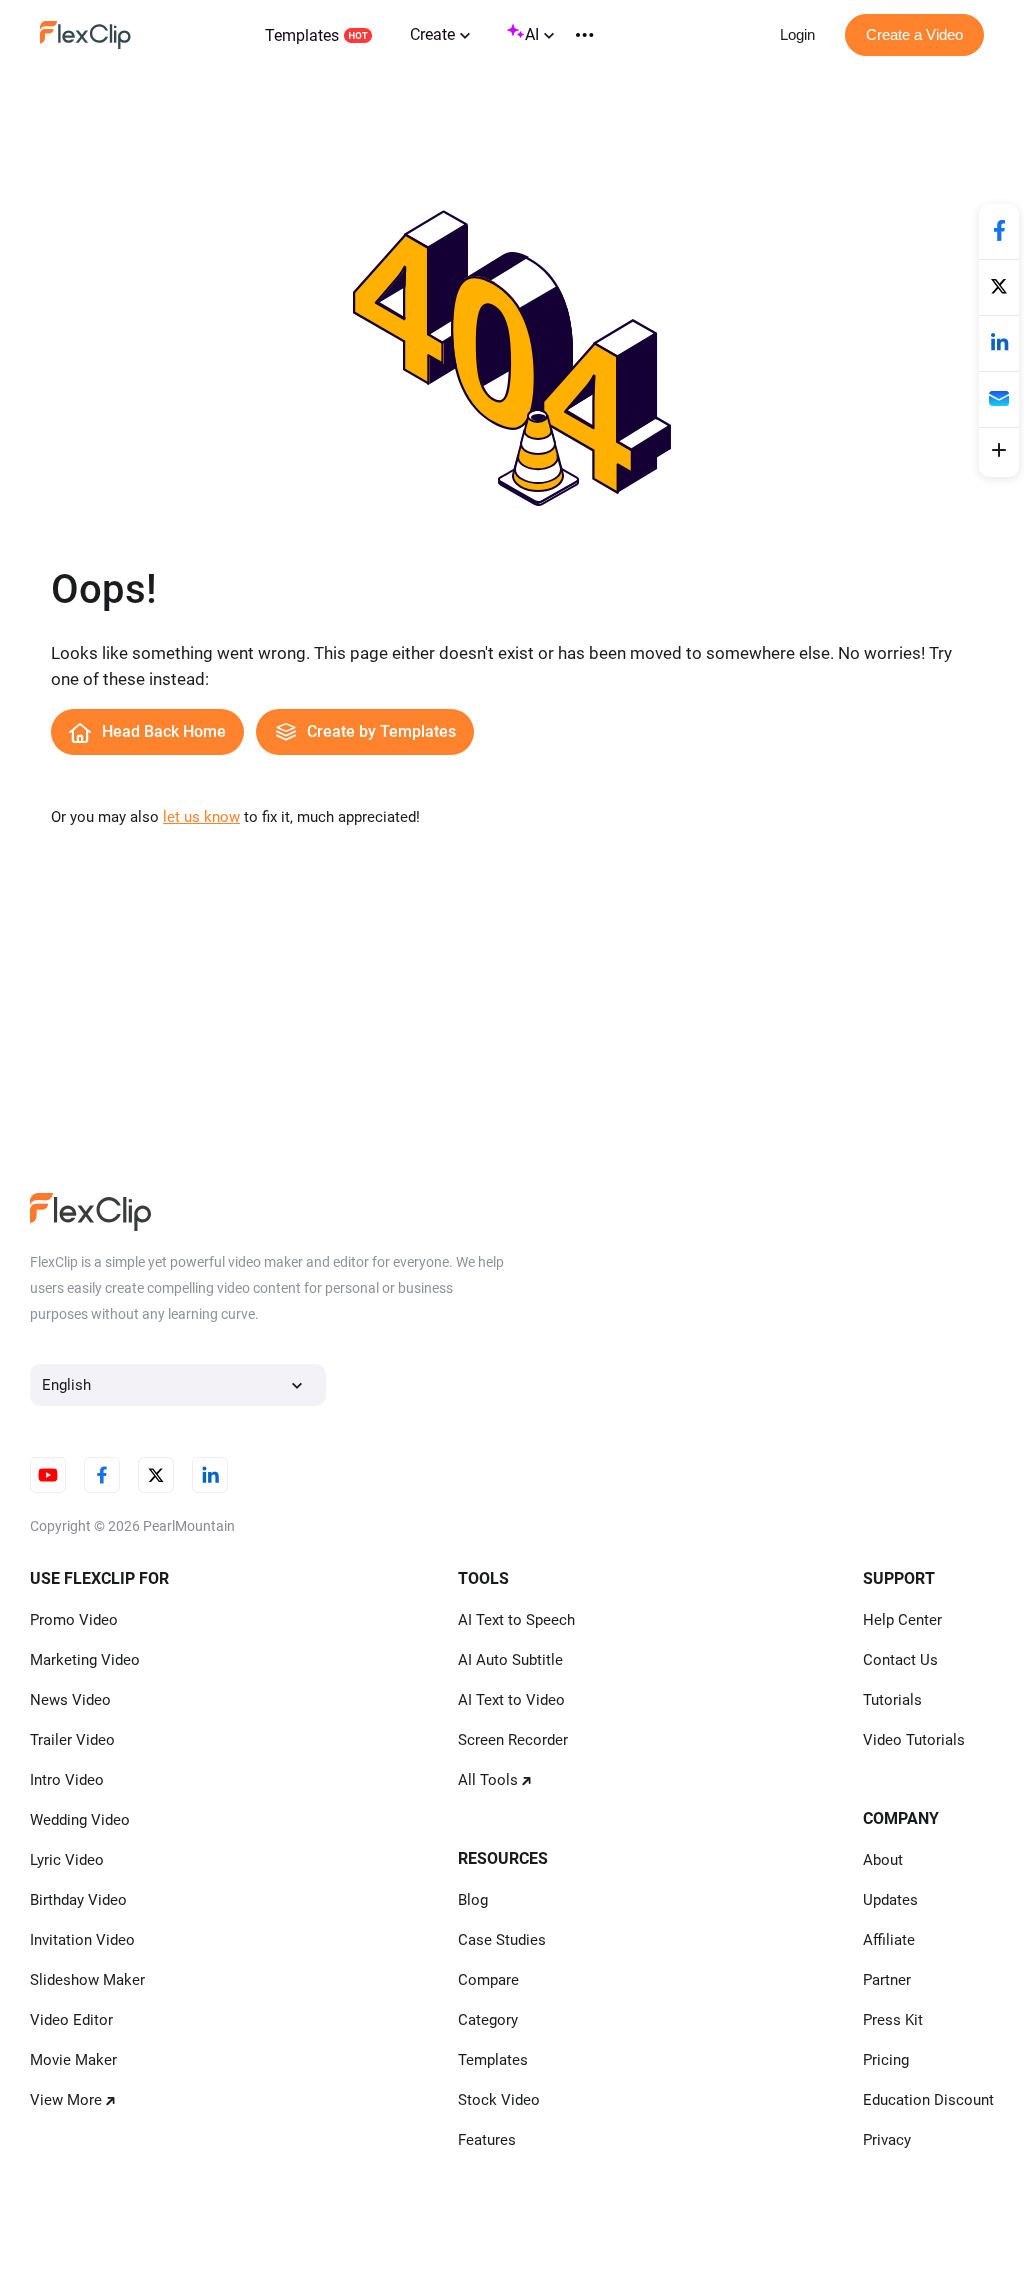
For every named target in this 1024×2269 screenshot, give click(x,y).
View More (66, 2100)
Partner (887, 1980)
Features (487, 2140)
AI (532, 34)
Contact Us (900, 1660)
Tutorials (892, 1700)
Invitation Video (82, 1940)
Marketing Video (85, 1660)
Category (488, 2020)
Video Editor (71, 2020)
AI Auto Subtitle (510, 1660)
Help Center (902, 1620)
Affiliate (889, 1940)
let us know (201, 817)
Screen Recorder (513, 1740)
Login (797, 34)
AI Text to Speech (516, 1620)
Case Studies (502, 1940)
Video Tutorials (914, 1740)
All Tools (488, 1780)
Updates (890, 1900)
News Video (70, 1700)
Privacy (887, 2140)
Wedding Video (80, 1820)
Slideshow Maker (87, 1980)
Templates (302, 35)
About (883, 1860)
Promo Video (74, 1620)
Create (432, 34)
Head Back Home (164, 731)
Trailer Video (72, 1740)
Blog (473, 1900)
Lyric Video (67, 1860)
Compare (488, 1980)
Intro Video (67, 1780)
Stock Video (499, 2100)
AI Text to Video (511, 1700)
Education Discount (928, 2100)
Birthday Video (78, 1900)
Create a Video (914, 34)
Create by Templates (381, 731)
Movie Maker (73, 2060)
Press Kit (893, 2020)
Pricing (886, 2060)
